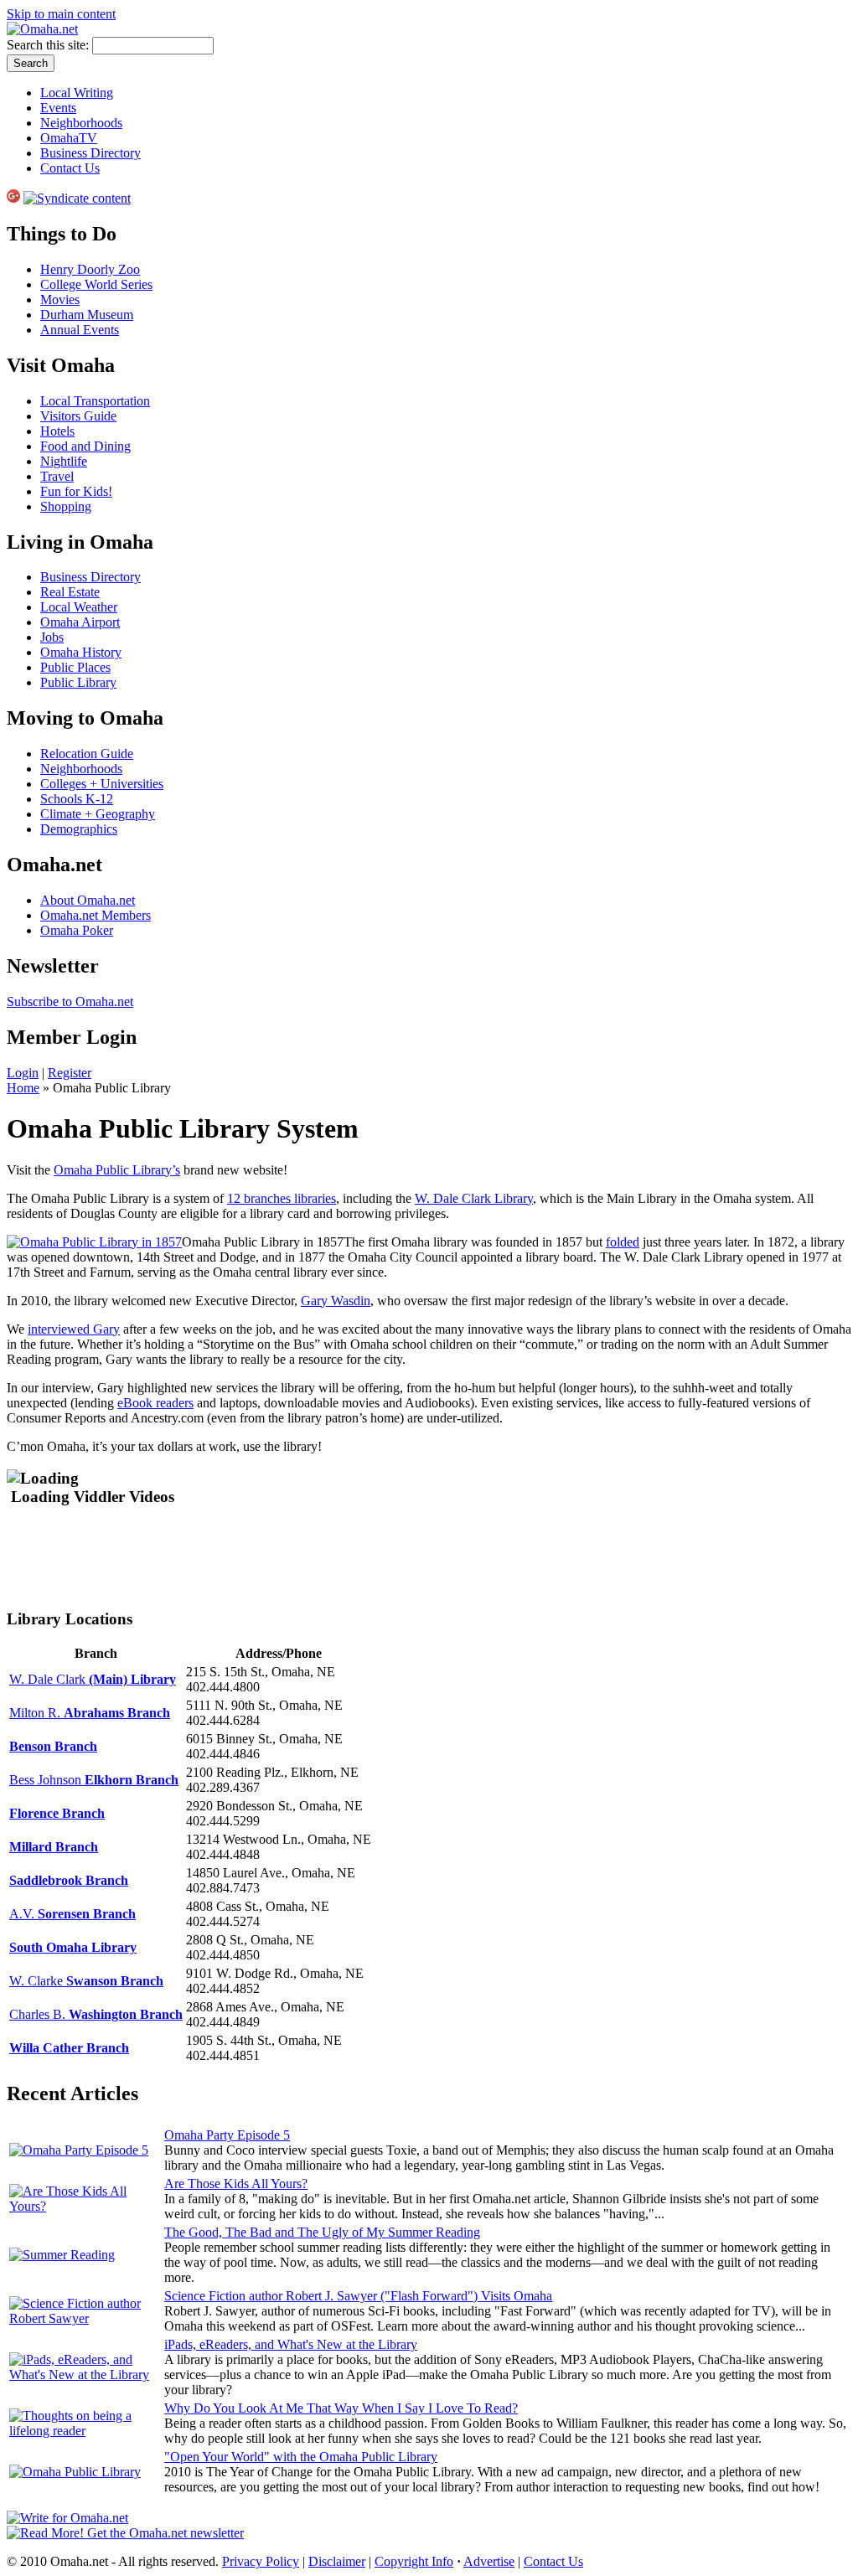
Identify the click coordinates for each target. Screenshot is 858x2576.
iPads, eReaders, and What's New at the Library (291, 2344)
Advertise (489, 2561)
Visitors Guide (78, 416)
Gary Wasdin (336, 1301)
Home (23, 1088)
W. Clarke (86, 1981)
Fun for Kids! (76, 491)
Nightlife (64, 461)
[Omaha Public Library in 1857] (94, 1242)
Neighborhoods (81, 123)
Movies (60, 299)
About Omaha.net (88, 900)
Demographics (79, 829)
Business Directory (90, 153)
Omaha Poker (77, 930)
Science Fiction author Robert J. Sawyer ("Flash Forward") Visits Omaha (358, 2296)
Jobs (52, 637)
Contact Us (70, 168)
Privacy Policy (261, 2561)
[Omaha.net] (42, 29)
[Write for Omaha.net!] (67, 2518)
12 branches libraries (282, 1198)
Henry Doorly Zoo (90, 269)
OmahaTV (69, 138)
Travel (57, 476)
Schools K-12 (77, 799)
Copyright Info (414, 2561)
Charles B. (96, 2014)
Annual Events (80, 330)
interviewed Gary (74, 1329)
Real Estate (70, 592)
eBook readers (155, 1403)
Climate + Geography (98, 814)
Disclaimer (337, 2561)
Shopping (66, 506)
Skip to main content (61, 14)
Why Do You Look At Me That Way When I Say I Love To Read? (341, 2408)
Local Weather (79, 607)
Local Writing (77, 93)
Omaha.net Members (96, 915)
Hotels (57, 431)
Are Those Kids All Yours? (236, 2184)
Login (23, 1073)
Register (70, 1073)
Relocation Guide (87, 754)
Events (58, 108)
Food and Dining (85, 446)
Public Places (75, 667)
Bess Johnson (94, 1780)
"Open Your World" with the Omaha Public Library (301, 2457)
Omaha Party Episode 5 (227, 2135)
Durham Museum (87, 315)
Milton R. (90, 1713)
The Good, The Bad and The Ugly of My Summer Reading (322, 2232)
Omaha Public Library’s (117, 1170)
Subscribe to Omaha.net (70, 1001)
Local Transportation (95, 401)
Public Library (78, 682)
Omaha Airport (80, 622)
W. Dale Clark (93, 1679)
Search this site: (49, 45)
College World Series (96, 284)
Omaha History (81, 652)
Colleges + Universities (102, 784)
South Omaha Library (73, 1947)
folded (623, 1242)
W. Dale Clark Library (474, 1198)
